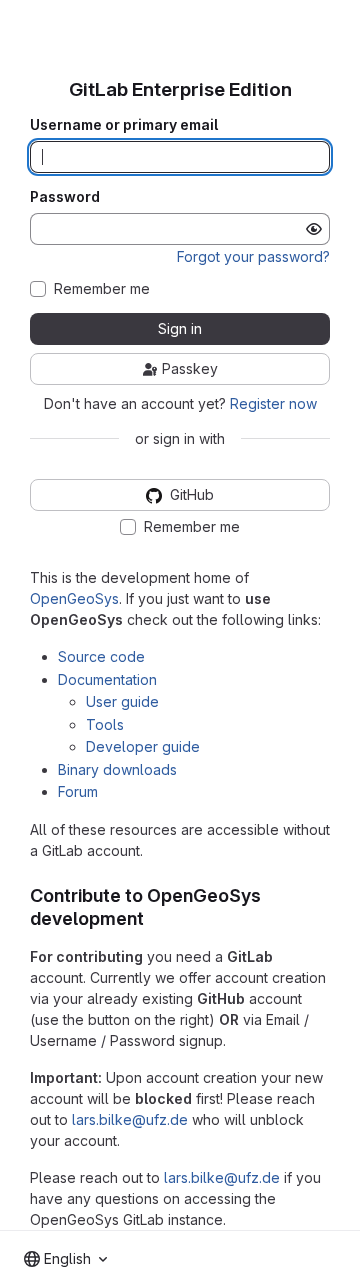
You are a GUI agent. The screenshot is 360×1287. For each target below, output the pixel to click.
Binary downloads (117, 769)
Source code (101, 656)
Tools (105, 724)
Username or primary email (124, 125)
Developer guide (143, 746)
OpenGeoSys (74, 598)
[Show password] (314, 229)
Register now (273, 403)
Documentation (107, 679)
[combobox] (65, 1259)
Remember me (102, 289)
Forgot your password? (253, 256)
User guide (122, 701)
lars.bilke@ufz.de (130, 1119)
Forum (78, 791)
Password (65, 197)
